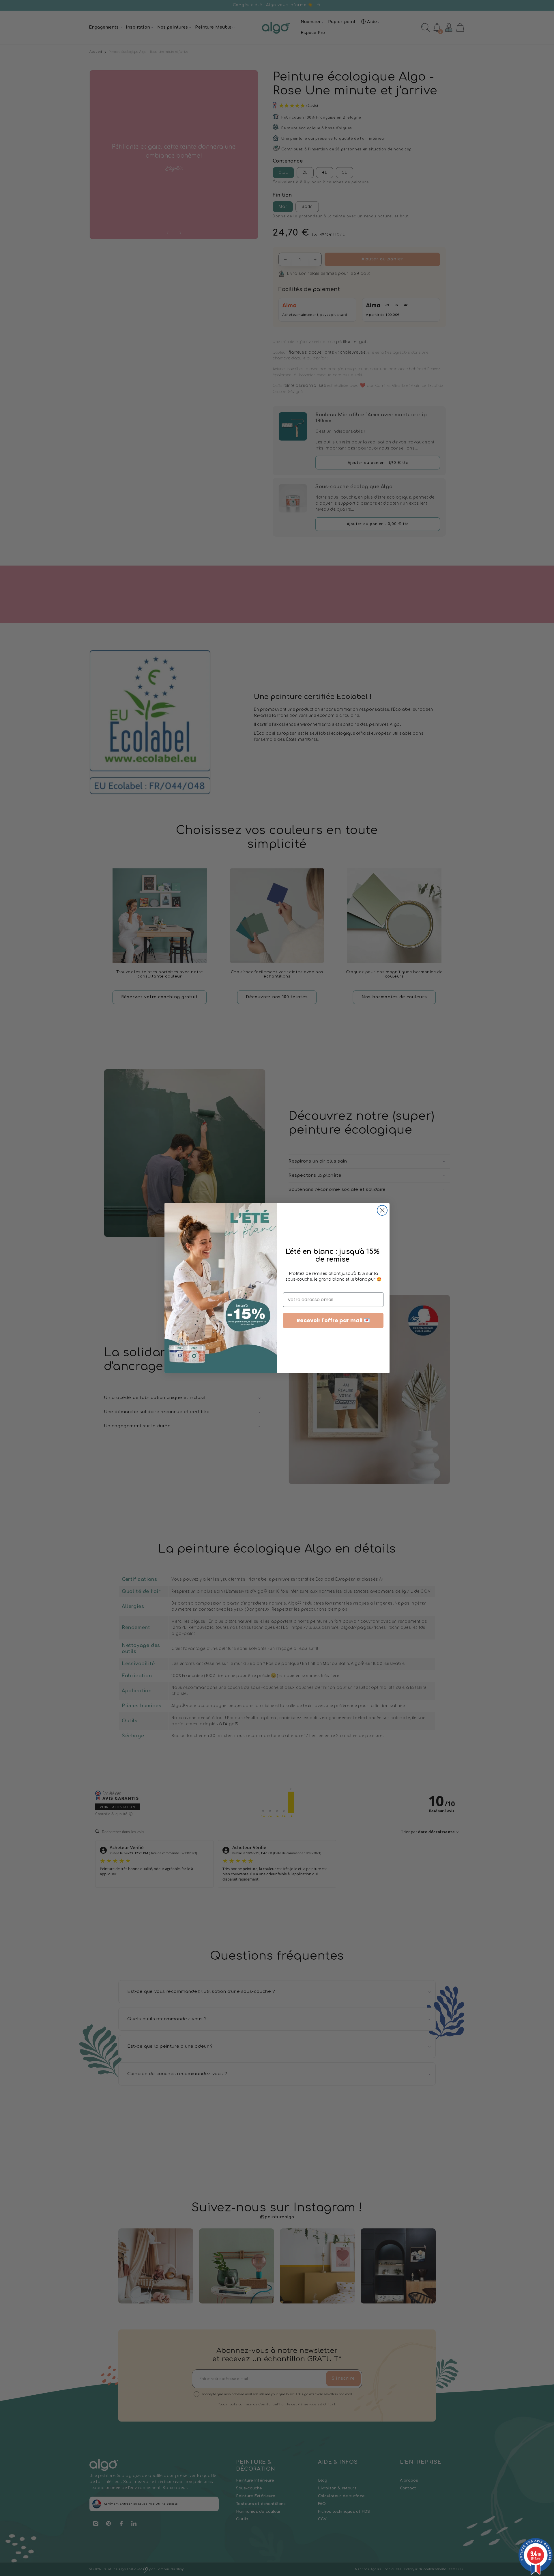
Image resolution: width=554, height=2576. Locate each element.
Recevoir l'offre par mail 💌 (333, 1320)
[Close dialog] (382, 1210)
